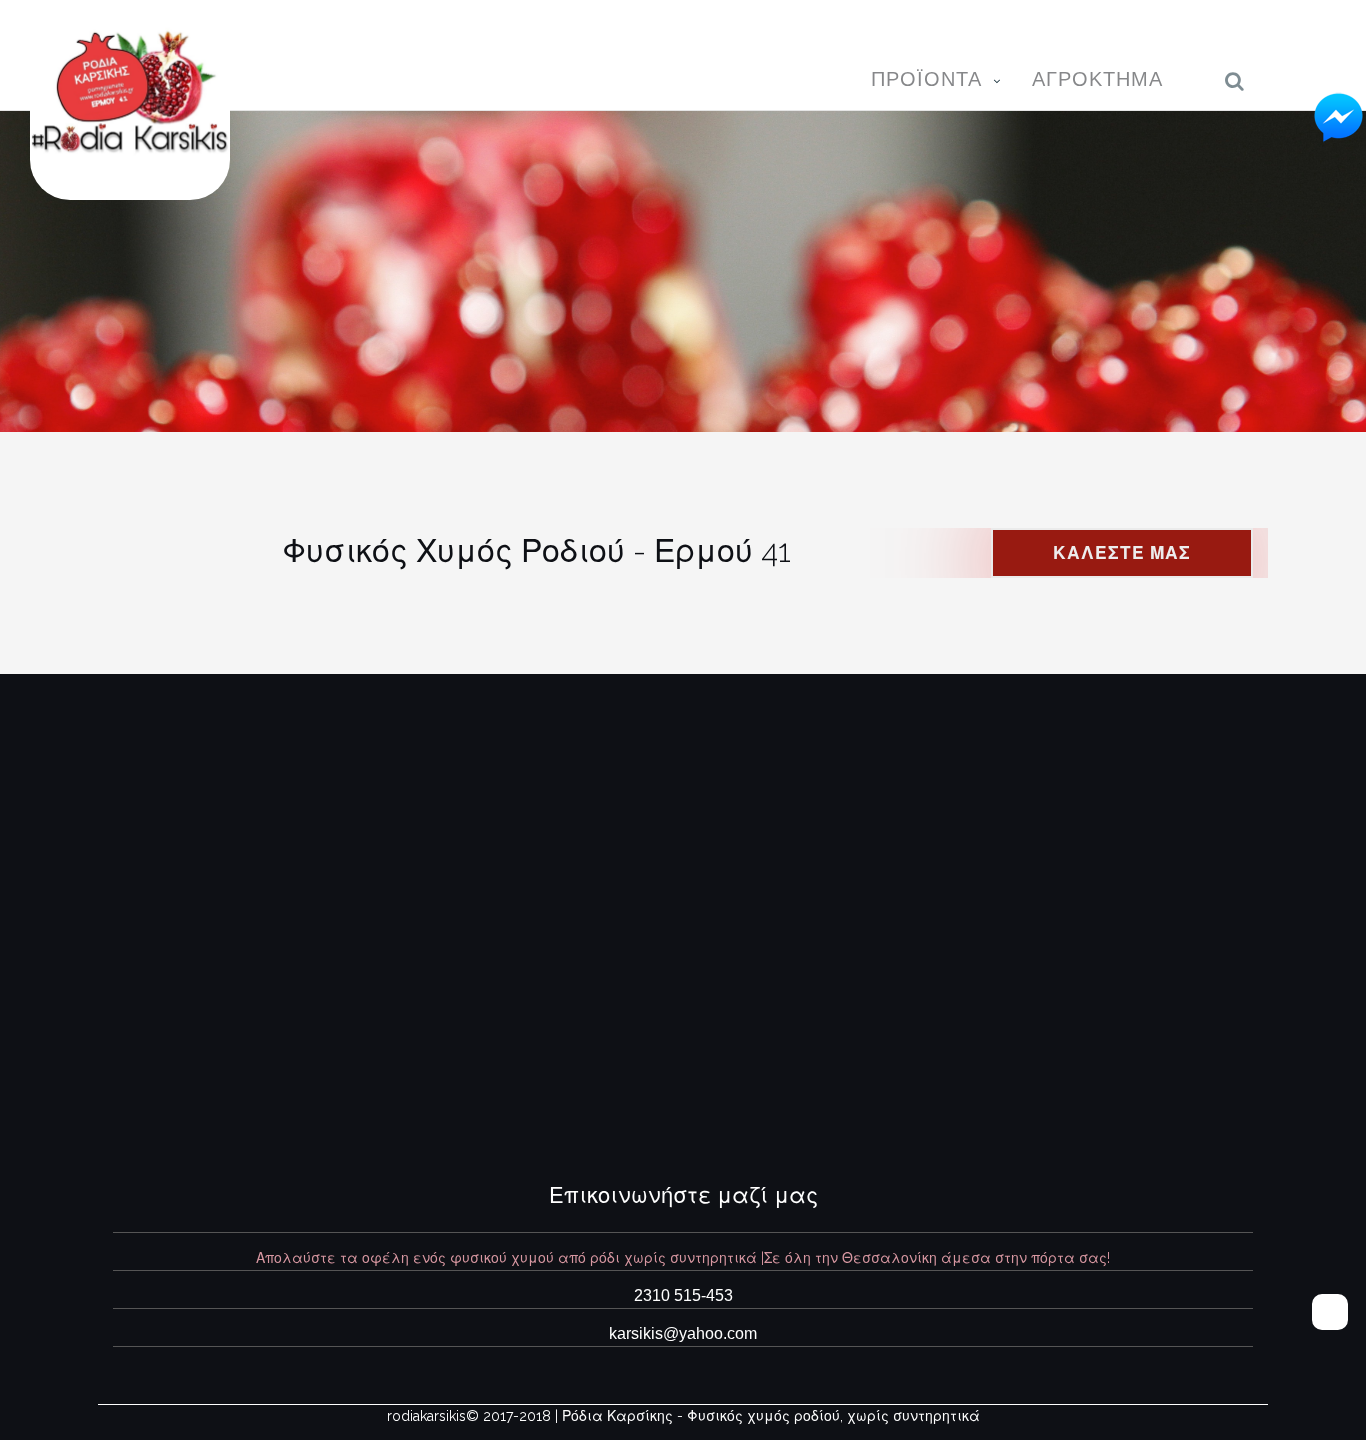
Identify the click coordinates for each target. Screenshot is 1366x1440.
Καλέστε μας (1122, 553)
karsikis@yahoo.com (683, 1333)
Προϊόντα (926, 79)
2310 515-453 (683, 1295)
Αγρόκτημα (1097, 79)
